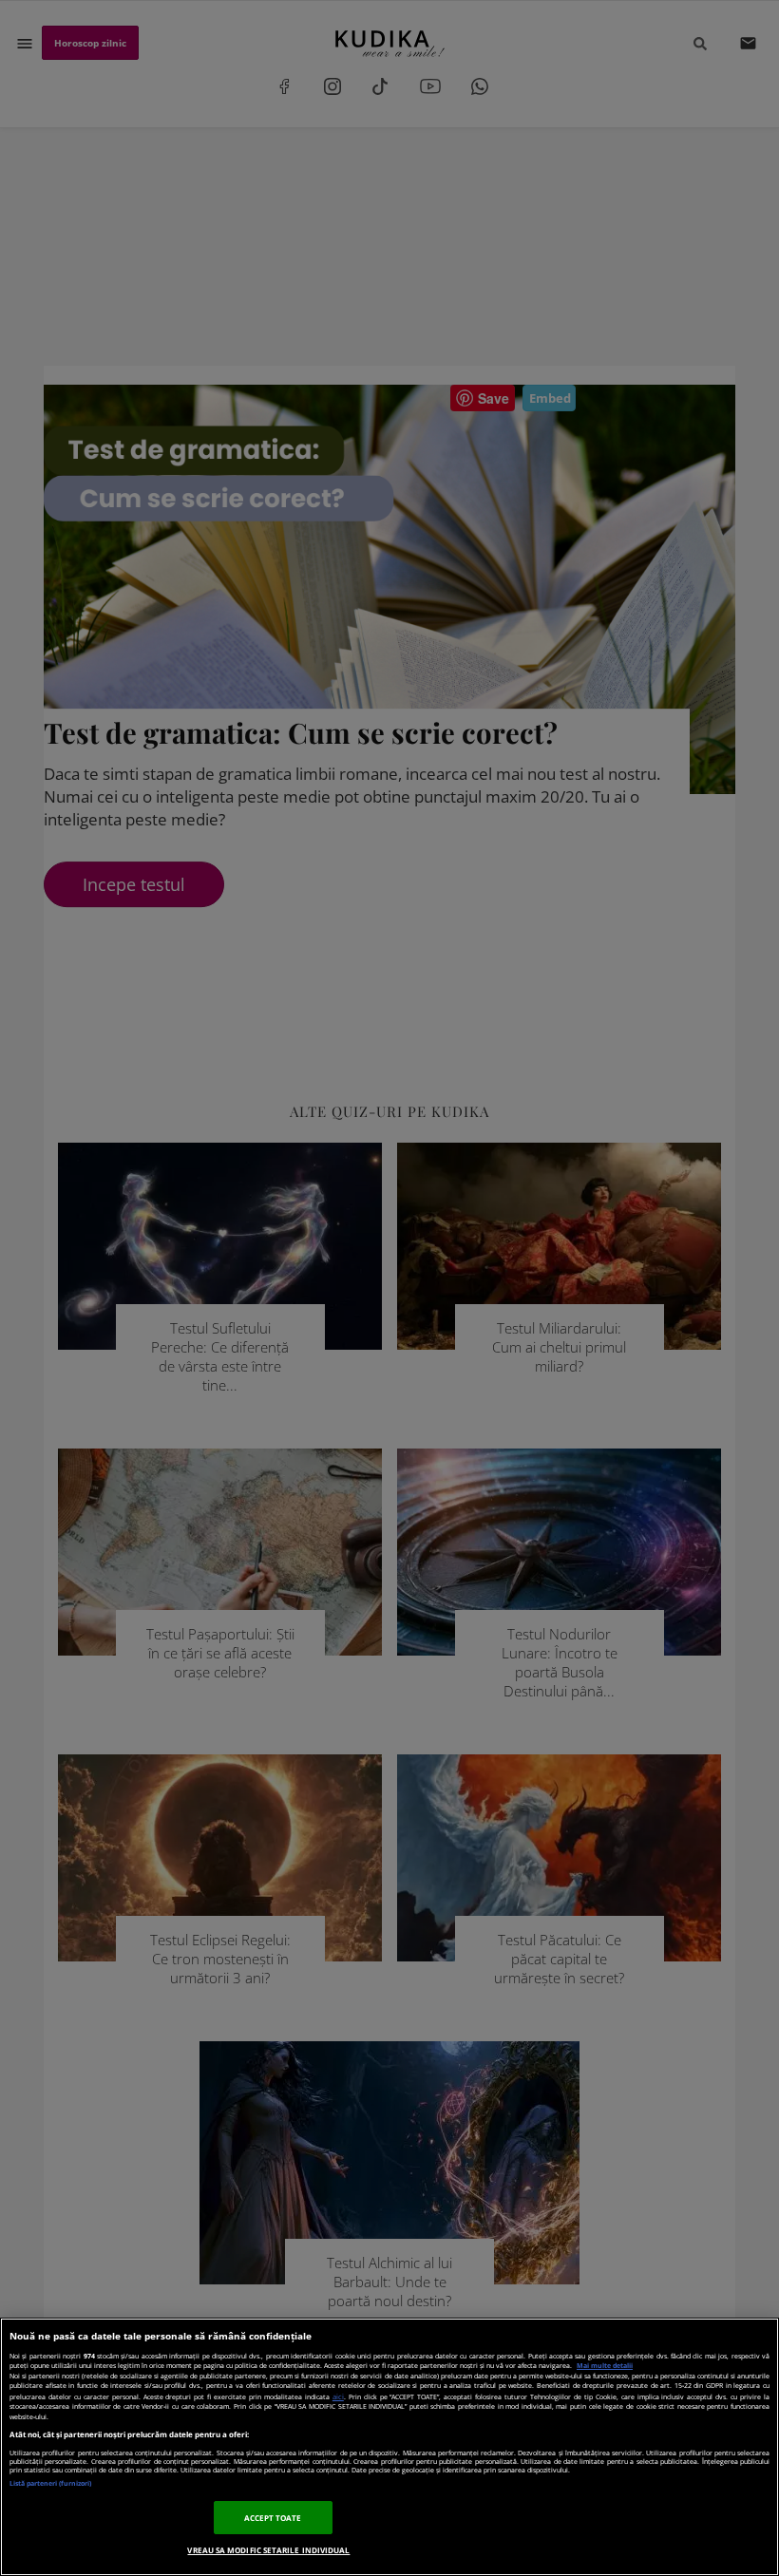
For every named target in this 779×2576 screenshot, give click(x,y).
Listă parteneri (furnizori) (50, 2483)
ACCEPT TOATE (273, 2518)
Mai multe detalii (605, 2366)
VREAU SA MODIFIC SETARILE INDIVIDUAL (268, 2550)
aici (338, 2396)
